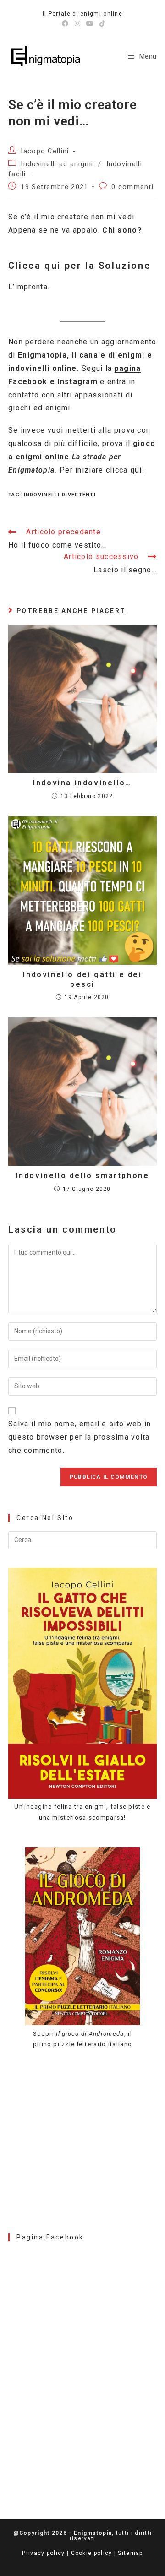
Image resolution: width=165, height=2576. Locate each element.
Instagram (77, 382)
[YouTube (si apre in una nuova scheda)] (90, 23)
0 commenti (132, 187)
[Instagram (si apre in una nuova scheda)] (78, 23)
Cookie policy (92, 2553)
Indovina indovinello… (82, 783)
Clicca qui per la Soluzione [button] (79, 266)
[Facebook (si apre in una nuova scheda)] (65, 23)
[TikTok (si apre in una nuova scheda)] (101, 23)
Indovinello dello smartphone (83, 1176)
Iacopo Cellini (45, 151)
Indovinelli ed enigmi (57, 164)
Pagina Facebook (50, 2237)
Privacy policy (43, 2553)
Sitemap (130, 2553)
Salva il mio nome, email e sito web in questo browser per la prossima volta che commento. (80, 1437)
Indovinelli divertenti (60, 495)
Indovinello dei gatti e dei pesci (82, 979)
